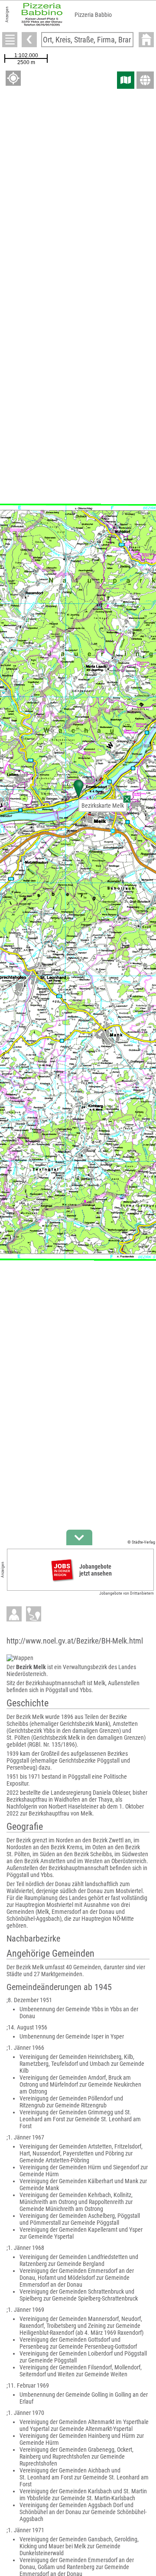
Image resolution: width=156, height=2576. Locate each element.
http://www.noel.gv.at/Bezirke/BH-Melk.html (75, 1641)
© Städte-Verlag (141, 1542)
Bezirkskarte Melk (103, 806)
